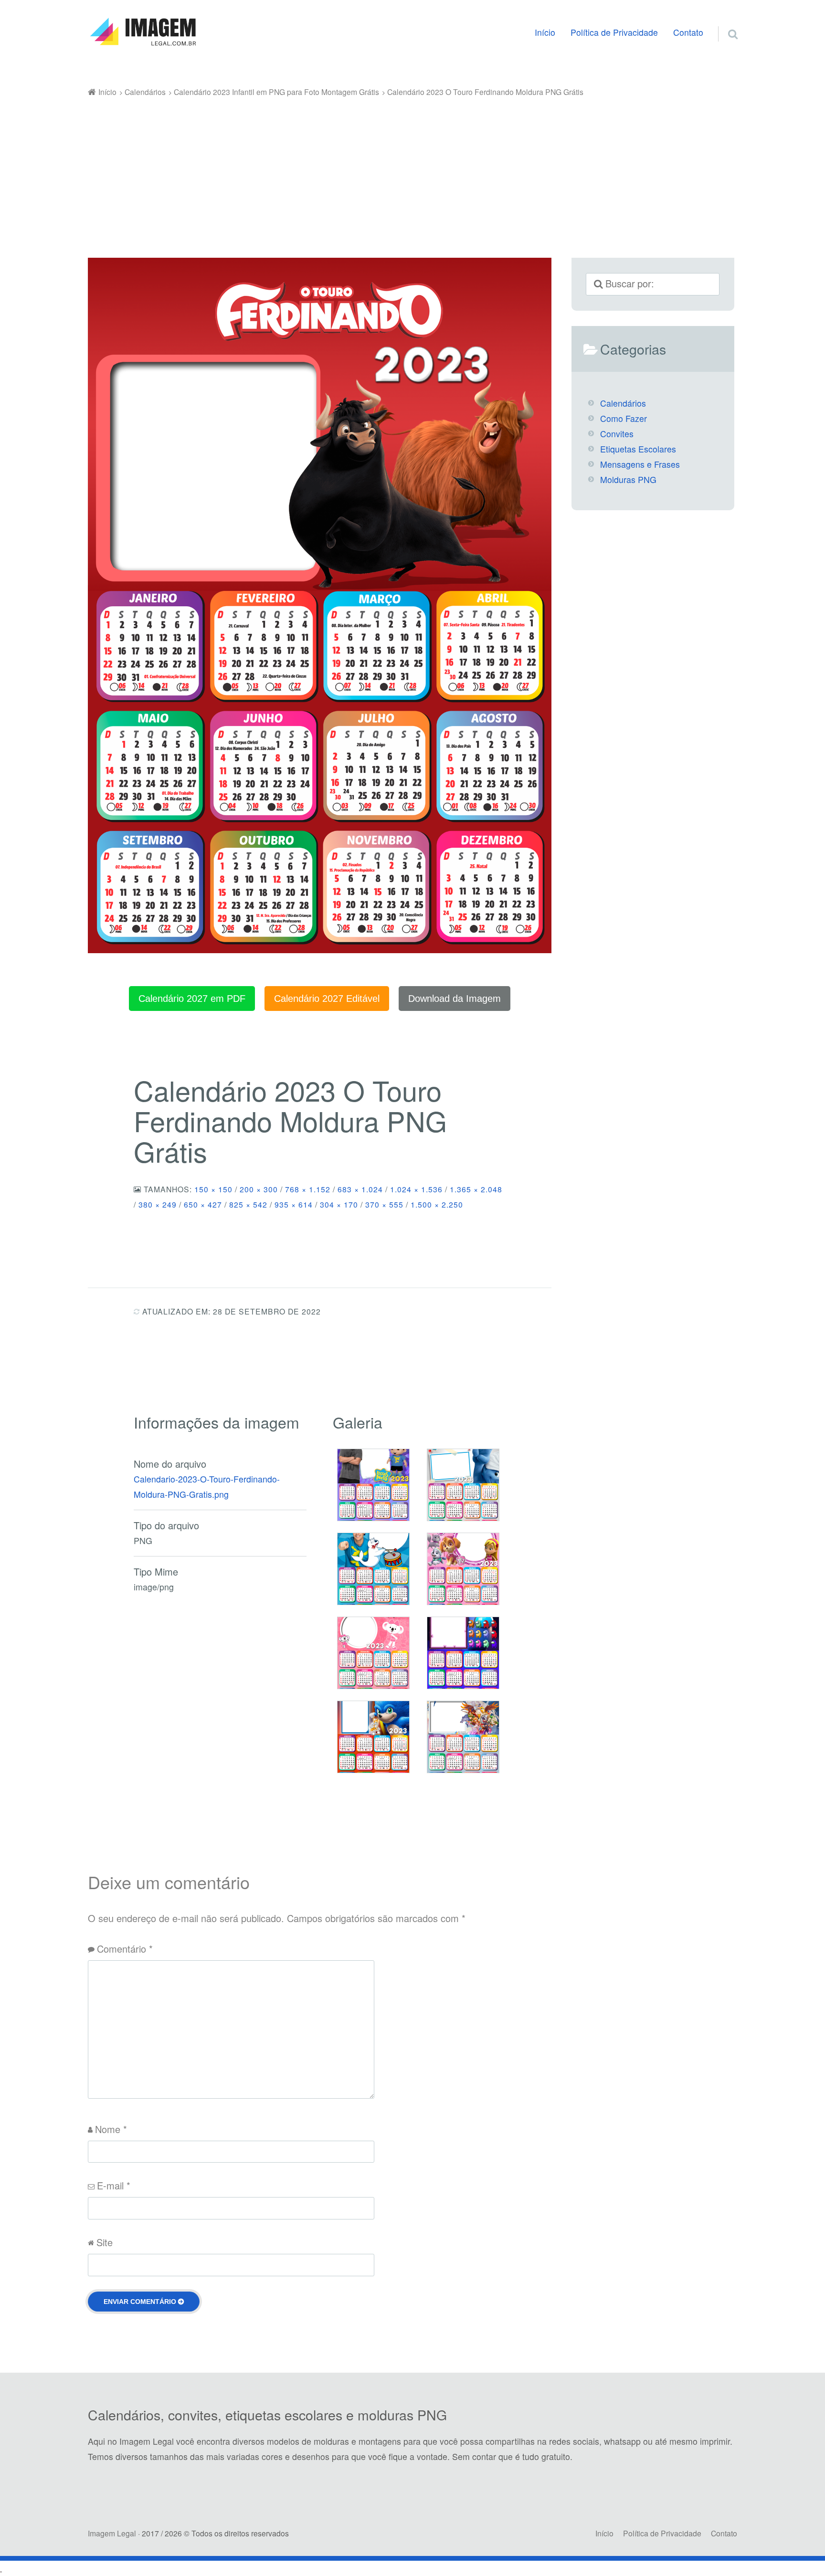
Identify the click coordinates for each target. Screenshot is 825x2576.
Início (545, 32)
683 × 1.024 (360, 1189)
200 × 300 (259, 1189)
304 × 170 (339, 1204)
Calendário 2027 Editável (327, 999)
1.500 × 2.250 (437, 1204)
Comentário (125, 1949)
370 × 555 (384, 1204)
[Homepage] (143, 32)
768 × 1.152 (308, 1189)
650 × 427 (203, 1204)
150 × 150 (213, 1189)
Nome (111, 2129)
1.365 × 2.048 (476, 1189)
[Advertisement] (412, 171)
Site (105, 2242)
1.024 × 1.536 (416, 1189)
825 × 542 (248, 1204)
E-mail (114, 2185)
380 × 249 (158, 1204)
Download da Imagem (455, 999)
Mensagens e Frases (640, 464)
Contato (688, 32)
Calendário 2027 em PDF (192, 999)
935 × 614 (294, 1204)
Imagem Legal (112, 2533)
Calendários (623, 403)
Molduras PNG (628, 479)
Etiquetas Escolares (638, 449)
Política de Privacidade (614, 32)
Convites (617, 434)
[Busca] (724, 22)
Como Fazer (624, 418)
